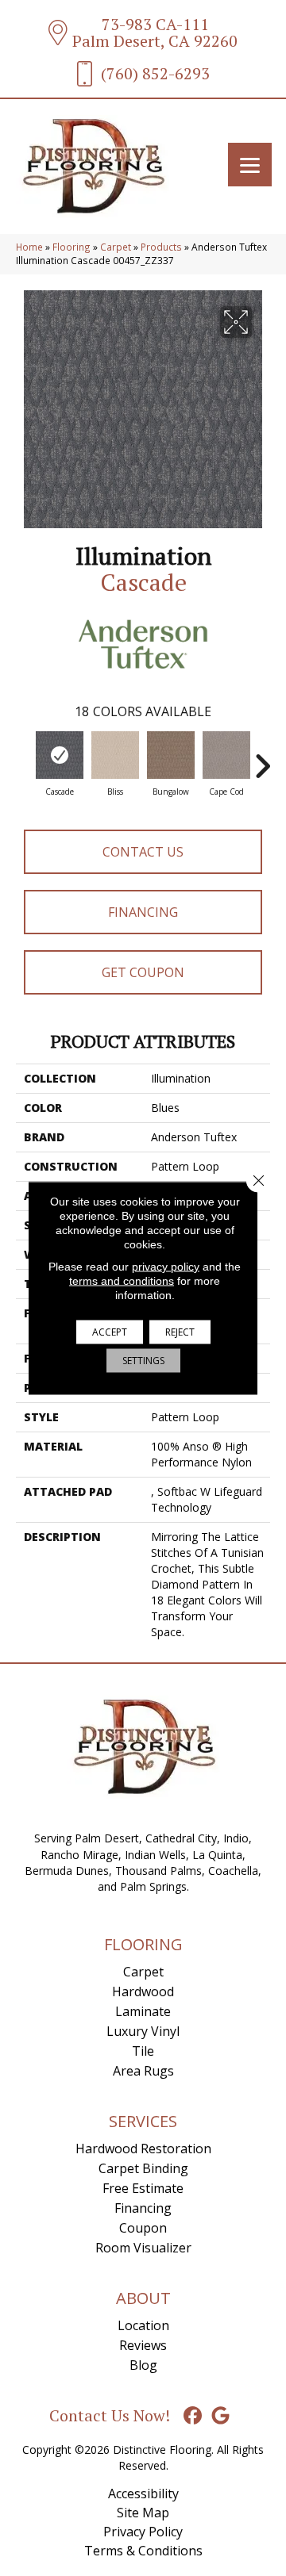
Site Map (143, 2513)
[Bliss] (115, 755)
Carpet (116, 247)
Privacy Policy (143, 2532)
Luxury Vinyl (143, 2031)
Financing (143, 912)
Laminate (143, 2011)
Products (161, 247)
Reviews (143, 2345)
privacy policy (166, 1267)
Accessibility (143, 2494)
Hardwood (143, 1991)
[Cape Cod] (226, 755)
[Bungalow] (171, 755)
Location (143, 2325)
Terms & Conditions (143, 2551)
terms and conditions (122, 1281)
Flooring (71, 247)
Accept (110, 1332)
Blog (143, 2365)
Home (29, 247)
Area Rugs (143, 2071)
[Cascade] (60, 755)
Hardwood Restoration (143, 2149)
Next (262, 758)
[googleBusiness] (221, 2416)
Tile (143, 2051)
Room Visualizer (143, 2248)
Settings (143, 1361)
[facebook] (193, 2416)
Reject (180, 1332)
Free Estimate (143, 2188)
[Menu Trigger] (250, 165)
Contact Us (143, 852)
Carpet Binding (143, 2168)
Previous (24, 758)
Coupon (143, 2228)
